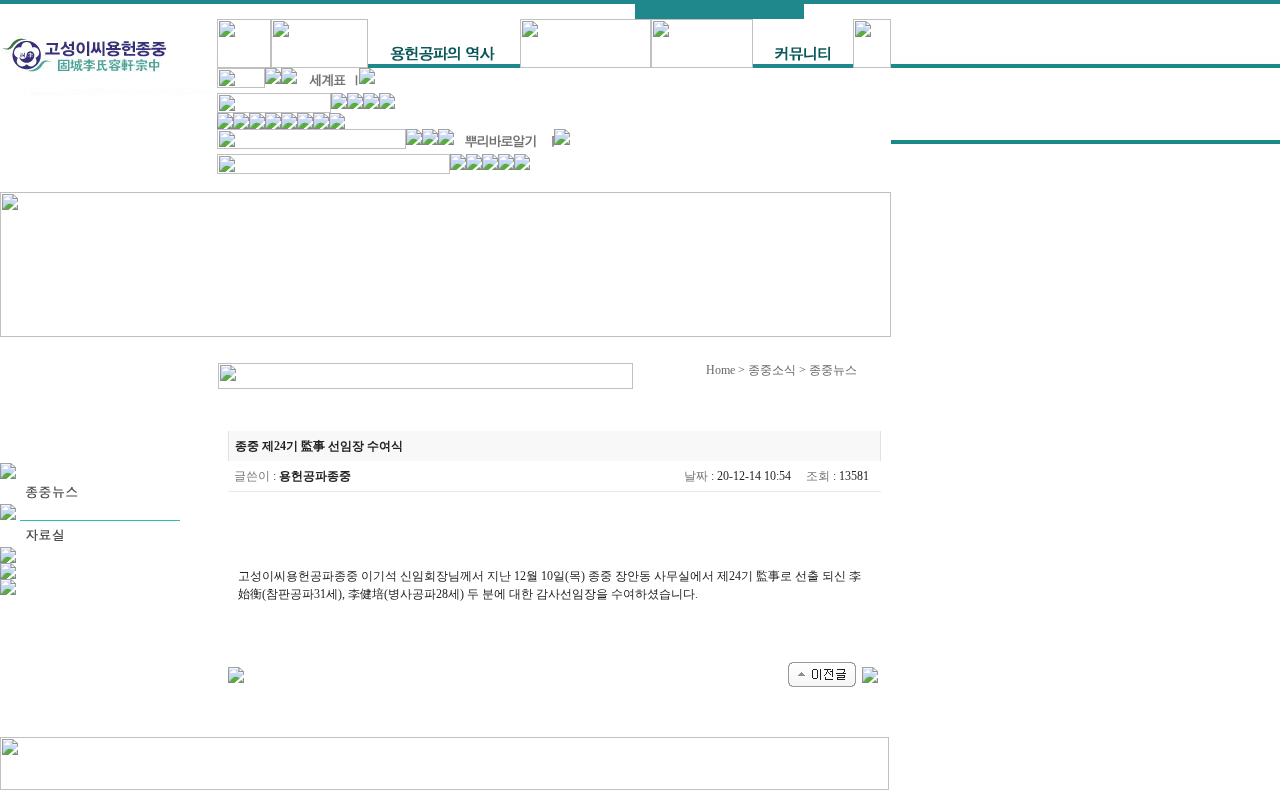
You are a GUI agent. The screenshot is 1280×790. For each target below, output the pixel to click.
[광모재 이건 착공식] (822, 673)
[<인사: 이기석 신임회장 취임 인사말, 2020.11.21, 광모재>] (870, 673)
